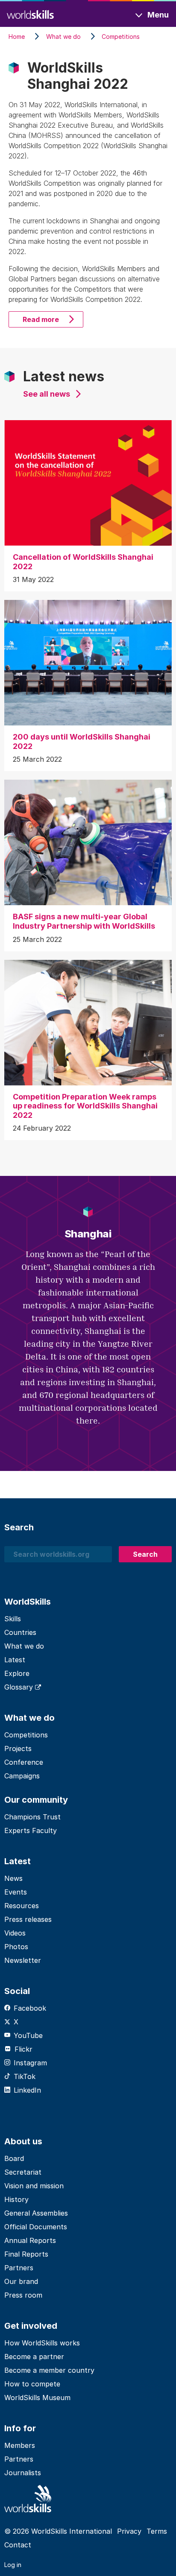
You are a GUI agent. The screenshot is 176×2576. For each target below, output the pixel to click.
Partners (19, 2268)
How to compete (32, 2384)
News (13, 1878)
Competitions (26, 1735)
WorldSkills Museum (37, 2398)
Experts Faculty (31, 1830)
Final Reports (26, 2254)
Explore (17, 1673)
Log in (13, 2565)
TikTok (25, 2076)
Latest (15, 1660)
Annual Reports (30, 2240)
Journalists (23, 2473)
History (16, 2199)
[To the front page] (30, 13)
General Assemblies (36, 2213)
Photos (16, 1947)
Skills (13, 1619)
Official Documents (36, 2227)
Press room (23, 2295)
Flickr (23, 2049)
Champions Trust (32, 1817)
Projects (18, 1749)
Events (16, 1892)
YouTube (28, 2035)
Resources (22, 1906)
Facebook (30, 2008)
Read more (41, 319)
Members (20, 2445)
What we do (24, 1646)
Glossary (20, 1687)
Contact (18, 2545)
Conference (24, 1762)
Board (14, 2158)
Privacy (129, 2531)
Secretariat (23, 2172)
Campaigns (22, 1776)
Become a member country (49, 2370)
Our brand (21, 2281)
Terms (157, 2531)
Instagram (30, 2063)
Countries (20, 1632)
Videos (15, 1933)
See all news (47, 394)
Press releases (28, 1919)
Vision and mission (34, 2186)
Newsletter (23, 1960)
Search (145, 1554)
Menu (158, 15)
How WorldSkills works (42, 2343)
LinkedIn (27, 2090)
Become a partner (34, 2357)
